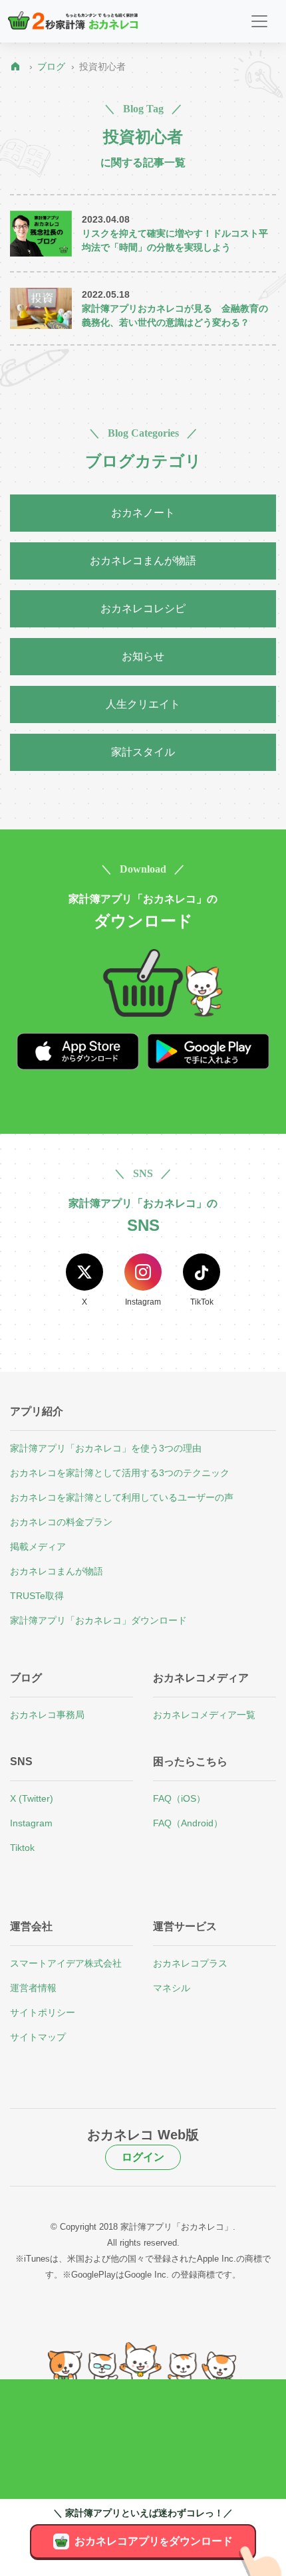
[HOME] (18, 67)
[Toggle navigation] (259, 21)
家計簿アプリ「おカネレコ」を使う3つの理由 (106, 1448)
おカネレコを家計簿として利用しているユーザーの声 (122, 1497)
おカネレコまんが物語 (143, 561)
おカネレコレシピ (143, 608)
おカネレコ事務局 (47, 1715)
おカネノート (143, 513)
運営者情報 (33, 1988)
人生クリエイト (143, 704)
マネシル (172, 1988)
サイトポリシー (43, 2012)
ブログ (51, 66)
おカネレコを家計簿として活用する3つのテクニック (120, 1473)
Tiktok (22, 1848)
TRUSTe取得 (37, 1596)
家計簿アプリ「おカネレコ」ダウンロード (98, 1620)
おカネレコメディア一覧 (204, 1715)
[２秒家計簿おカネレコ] (73, 21)
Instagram (31, 1823)
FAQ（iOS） (179, 1798)
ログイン (143, 2157)
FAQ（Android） (188, 1823)
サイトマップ (38, 2037)
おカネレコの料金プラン (61, 1522)
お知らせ (143, 656)
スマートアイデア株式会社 (66, 1963)
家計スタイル (143, 752)
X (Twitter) (32, 1798)
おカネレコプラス (190, 1963)
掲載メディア (38, 1547)
